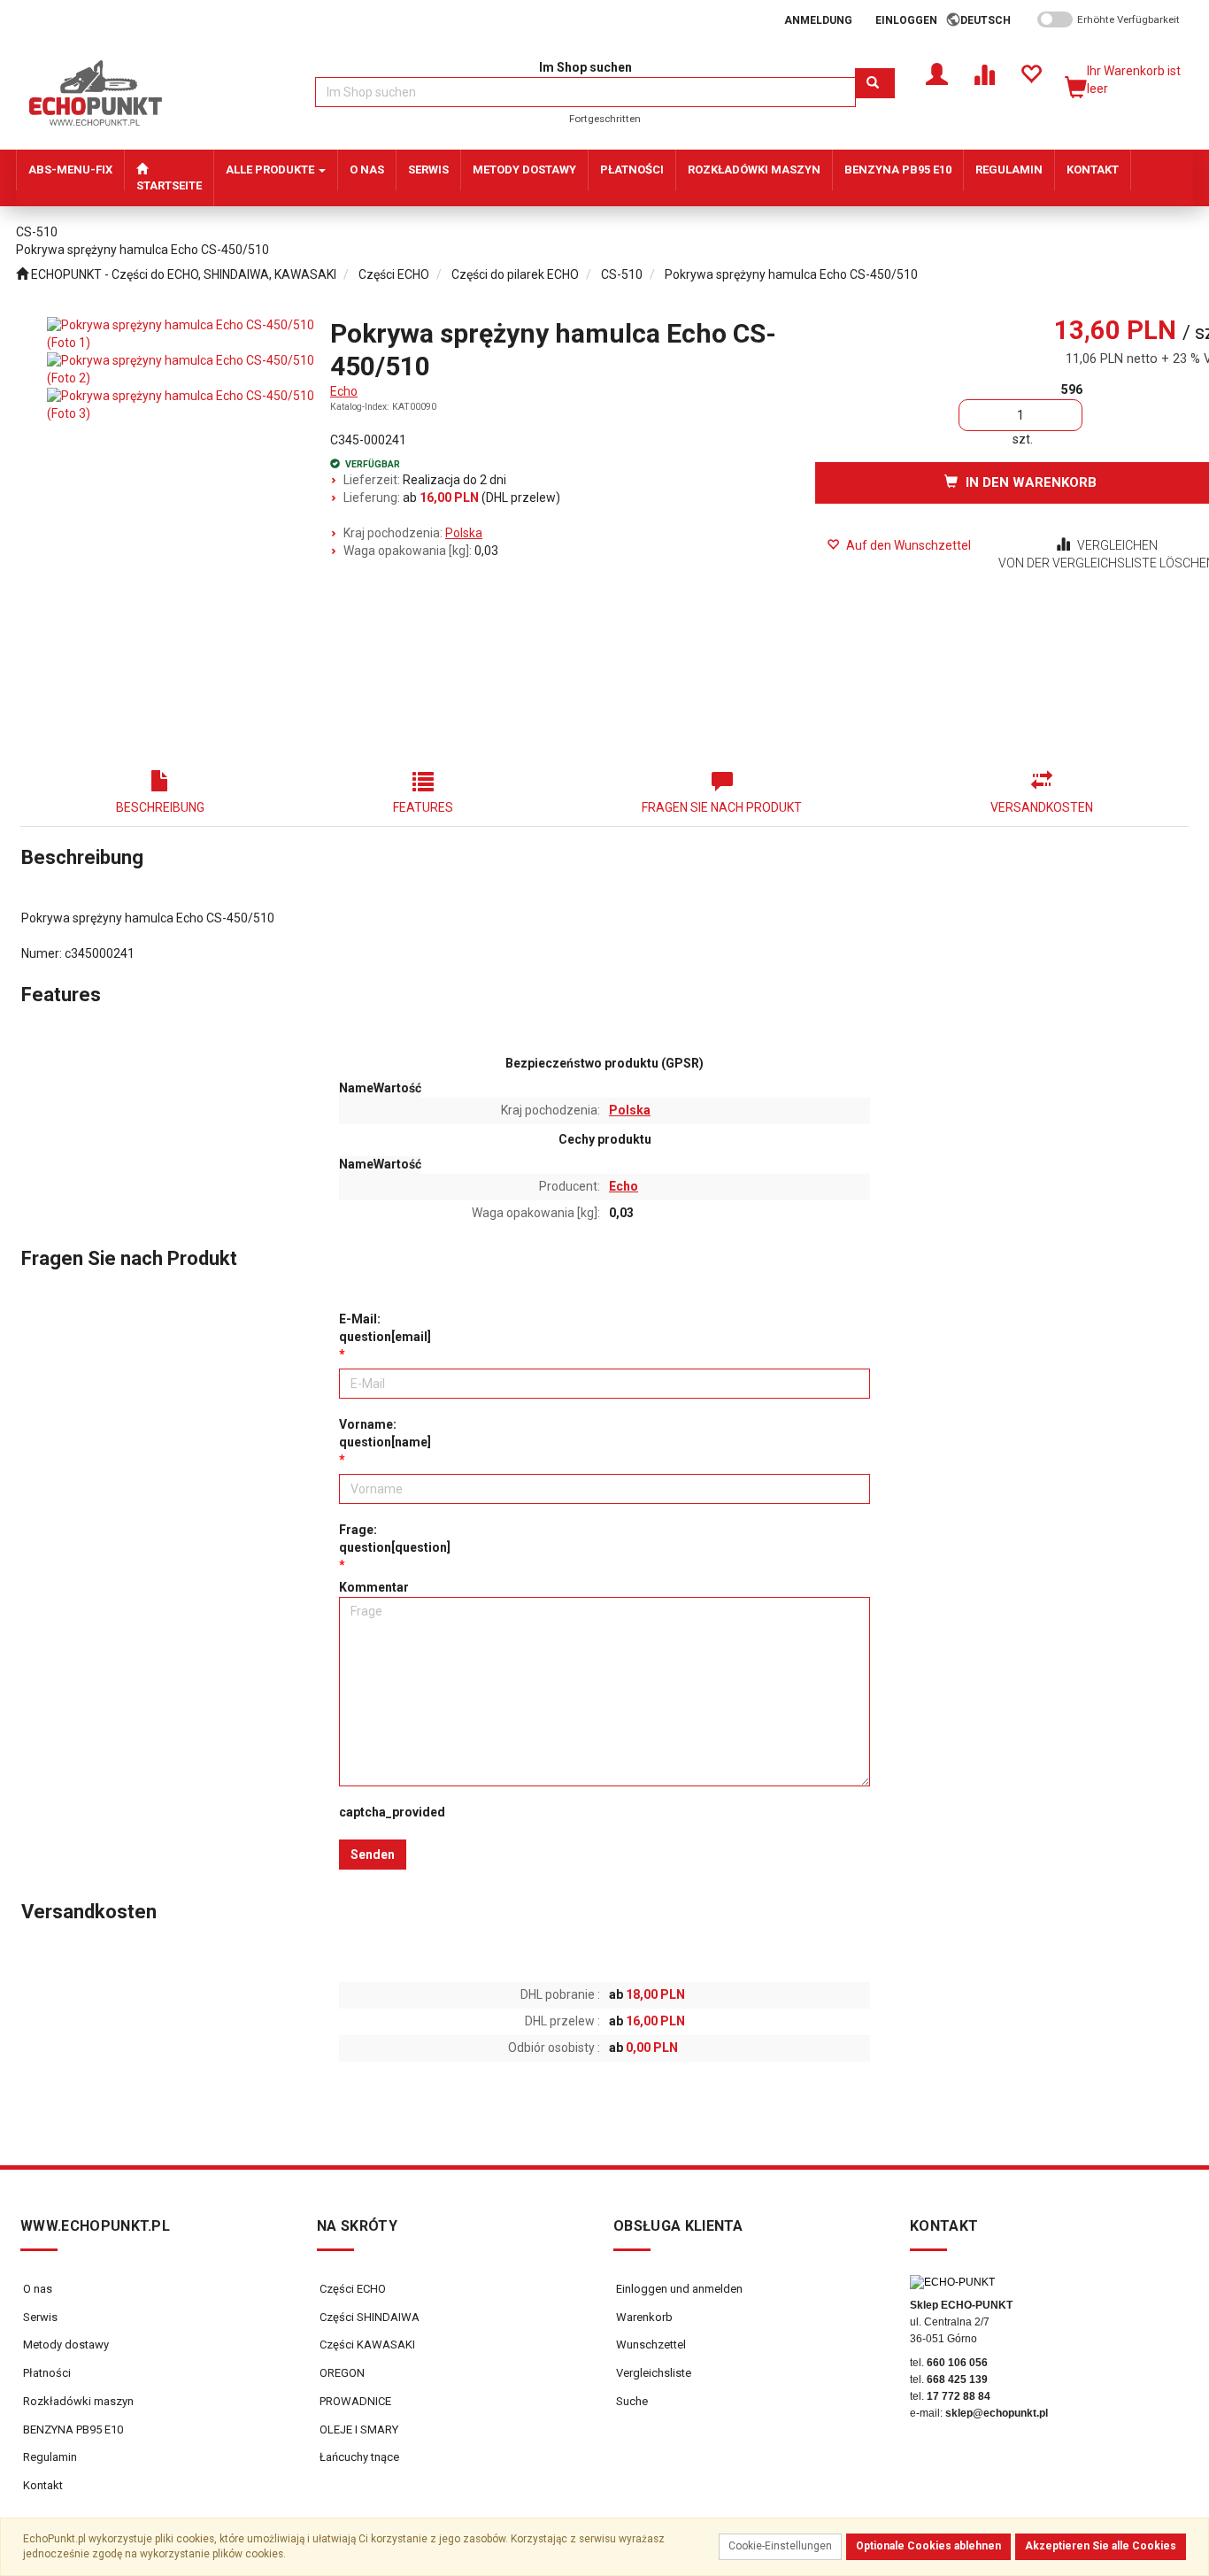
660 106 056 (957, 2363)
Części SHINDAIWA (368, 2317)
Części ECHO (394, 274)
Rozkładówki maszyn (78, 2401)
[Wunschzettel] (1031, 73)
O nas (38, 2289)
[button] (991, 20)
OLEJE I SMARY (358, 2429)
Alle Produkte (271, 170)
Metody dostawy (66, 2345)
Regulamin (50, 2457)
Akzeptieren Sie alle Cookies (1101, 2546)
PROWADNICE (354, 2401)
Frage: (395, 1539)
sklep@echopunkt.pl (997, 2413)
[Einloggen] (937, 73)
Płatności (47, 2373)
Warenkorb (643, 2317)
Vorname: (385, 1433)
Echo (344, 391)
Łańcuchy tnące (358, 2457)
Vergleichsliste (652, 2373)
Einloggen (906, 20)
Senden (373, 1855)
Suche (631, 2401)
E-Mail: (385, 1328)
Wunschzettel (650, 2345)
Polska (464, 533)
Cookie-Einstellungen (780, 2546)
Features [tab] (423, 807)
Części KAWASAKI (366, 2345)
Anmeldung (818, 20)
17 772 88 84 (959, 2396)
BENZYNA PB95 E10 (73, 2429)
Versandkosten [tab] (1042, 807)
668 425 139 (957, 2379)
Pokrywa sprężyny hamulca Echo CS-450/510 (791, 274)
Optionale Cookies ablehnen (928, 2546)
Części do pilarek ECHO (515, 274)
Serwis (40, 2317)
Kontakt (43, 2485)
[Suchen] (875, 83)
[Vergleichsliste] (984, 73)
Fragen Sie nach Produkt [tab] (722, 807)
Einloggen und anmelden (678, 2289)
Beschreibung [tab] (160, 807)
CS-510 (622, 274)
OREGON (341, 2373)
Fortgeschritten (605, 119)
